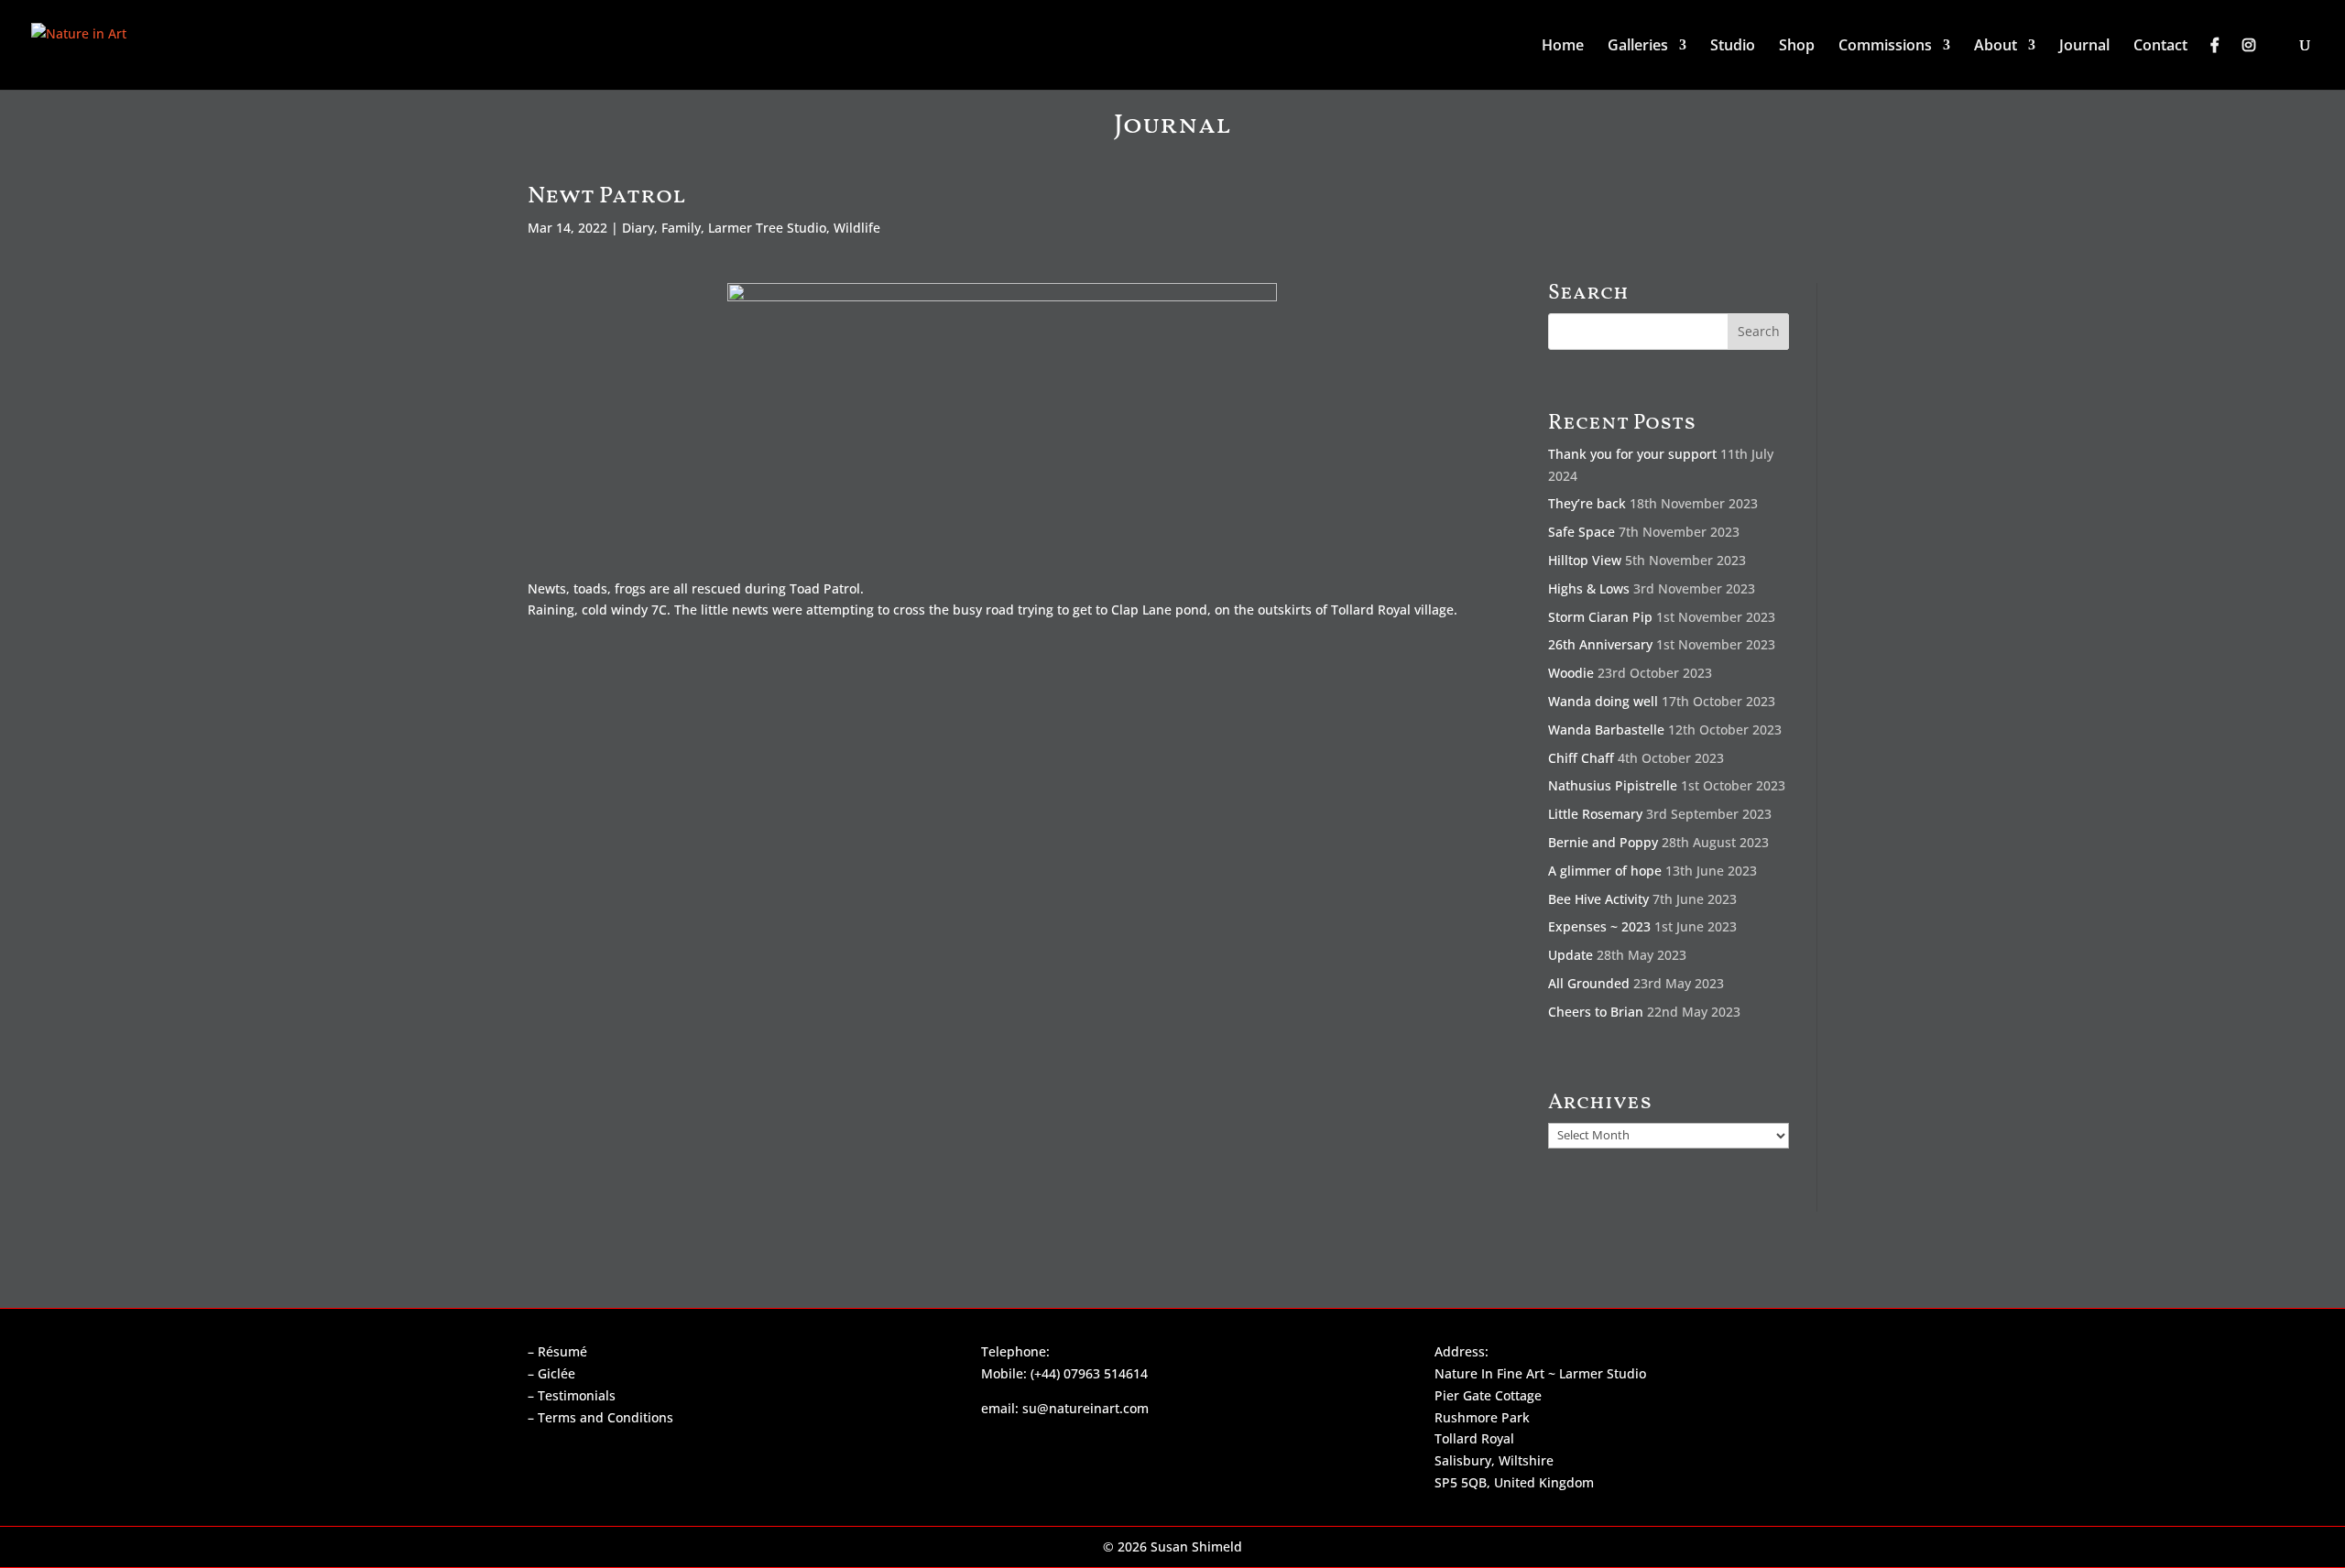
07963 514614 (1106, 1373)
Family (681, 228)
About (1996, 47)
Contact (2160, 47)
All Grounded (1589, 983)
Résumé (562, 1351)
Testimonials (577, 1395)
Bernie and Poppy (1603, 842)
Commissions (1885, 47)
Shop (1797, 47)
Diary (638, 228)
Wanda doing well (1603, 701)
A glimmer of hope (1605, 871)
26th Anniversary (1600, 644)
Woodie (1571, 673)
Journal (2084, 47)
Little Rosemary (1595, 814)
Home (1563, 47)
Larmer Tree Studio (767, 228)
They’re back (1587, 503)
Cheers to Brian (1596, 1012)
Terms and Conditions (605, 1417)
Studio (1733, 47)
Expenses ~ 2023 (1599, 926)
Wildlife (857, 228)
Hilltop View (1585, 560)
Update (1571, 955)
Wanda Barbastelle (1606, 730)
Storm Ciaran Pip (1600, 617)
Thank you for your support (1632, 454)
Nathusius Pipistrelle (1613, 785)
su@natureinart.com (1085, 1408)
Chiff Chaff (1581, 758)
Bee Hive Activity (1598, 899)
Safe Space (1582, 532)
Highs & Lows (1589, 588)
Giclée (556, 1373)
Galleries (1638, 47)
